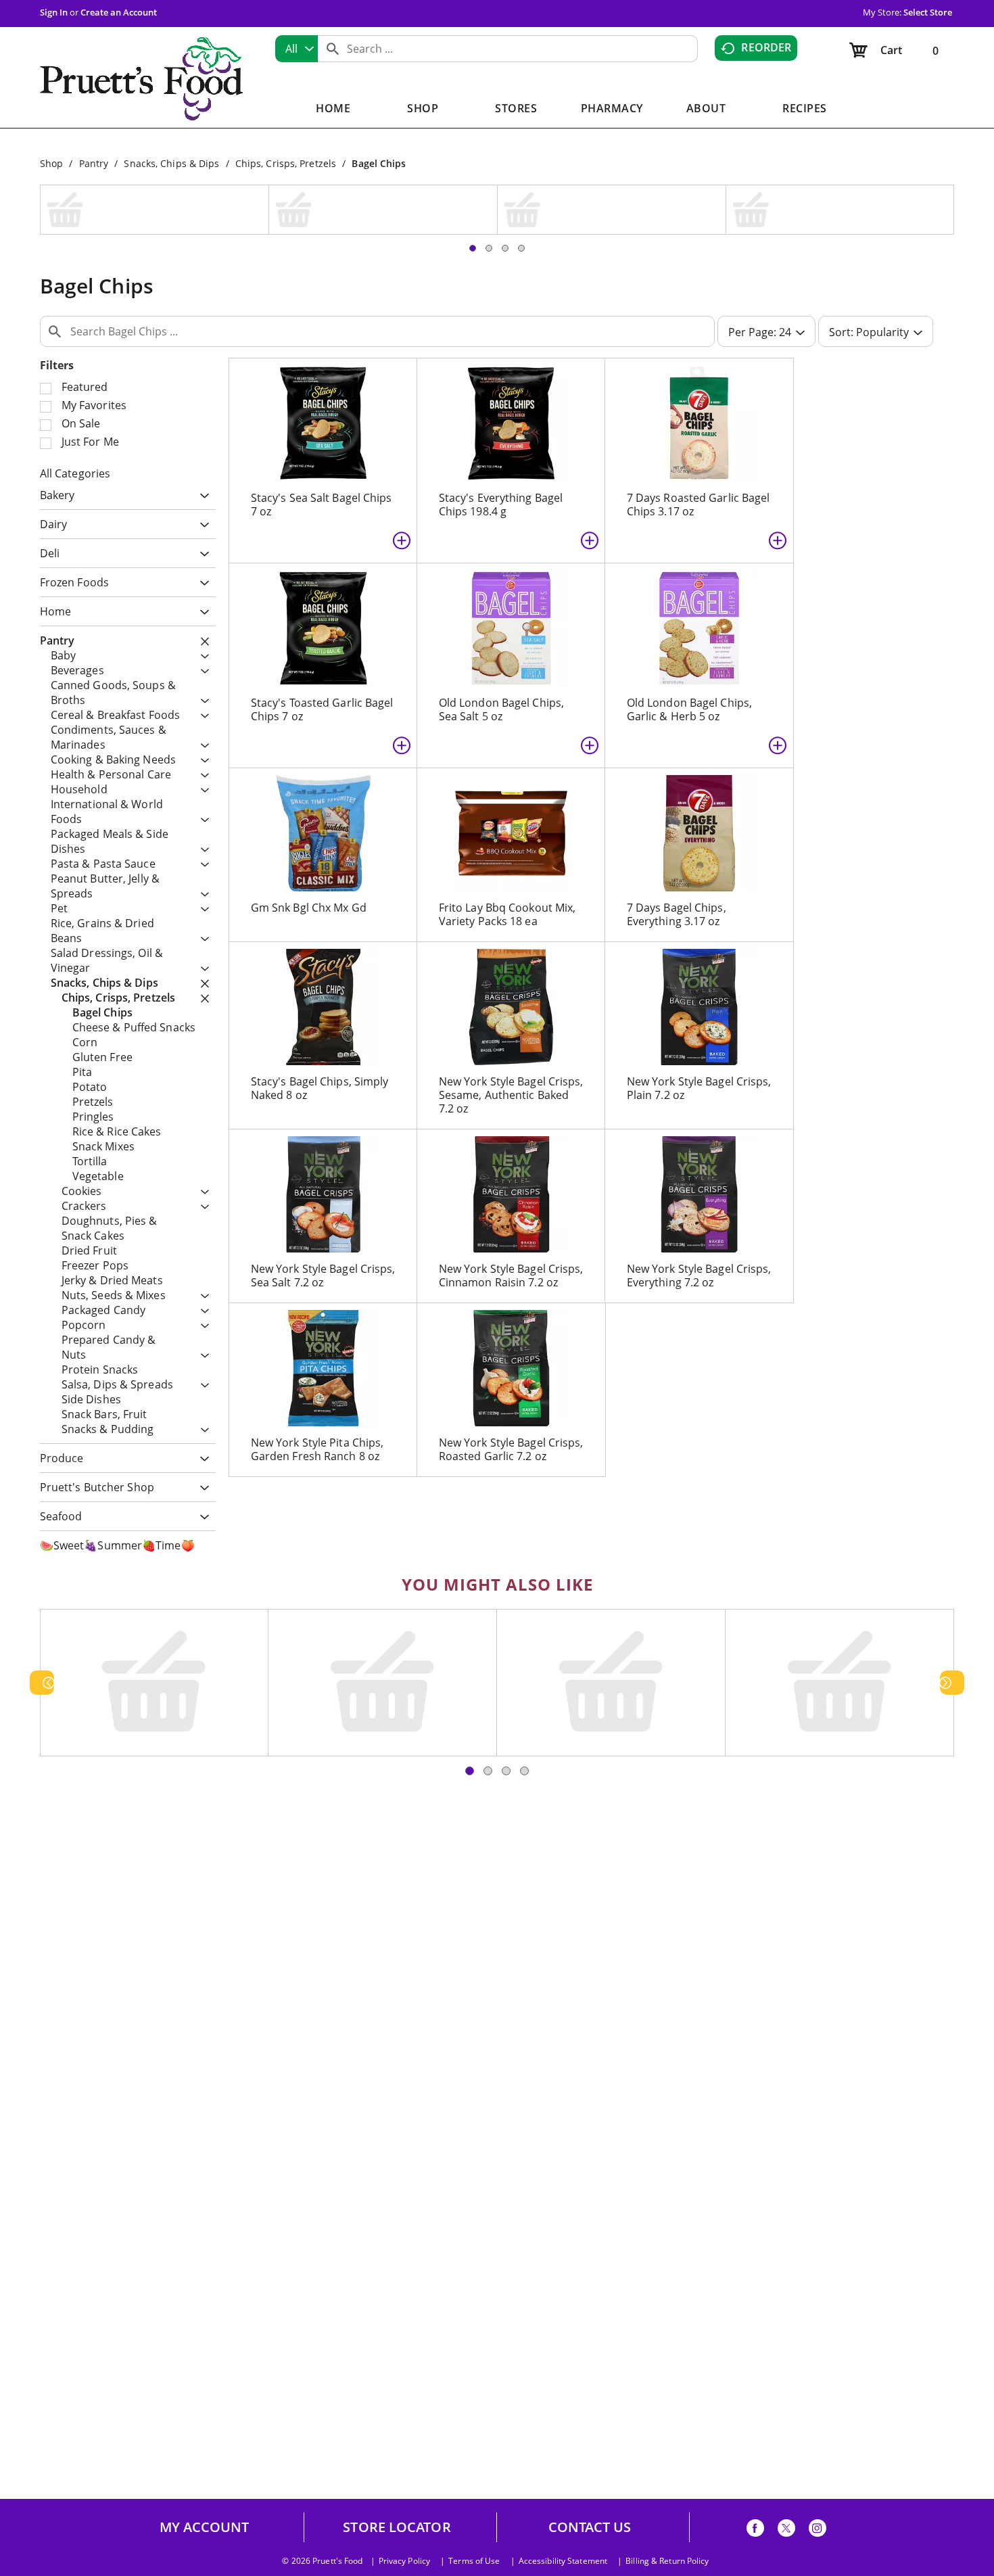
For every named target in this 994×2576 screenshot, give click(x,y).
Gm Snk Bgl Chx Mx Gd (309, 820)
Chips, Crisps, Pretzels (286, 163)
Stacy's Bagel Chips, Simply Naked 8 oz (320, 1001)
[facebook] (755, 2530)
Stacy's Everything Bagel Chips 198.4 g (501, 417)
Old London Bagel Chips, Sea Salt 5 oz (501, 622)
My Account (205, 2527)
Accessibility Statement (563, 2561)
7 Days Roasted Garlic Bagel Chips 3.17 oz (699, 417)
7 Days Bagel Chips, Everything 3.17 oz (677, 827)
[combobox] (297, 49)
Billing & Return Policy (667, 2561)
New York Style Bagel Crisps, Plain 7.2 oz (699, 1001)
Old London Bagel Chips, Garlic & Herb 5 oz (689, 622)
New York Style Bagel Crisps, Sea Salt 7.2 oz (323, 1188)
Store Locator (397, 2527)
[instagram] (818, 2530)
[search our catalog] (333, 49)
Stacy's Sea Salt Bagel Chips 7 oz (322, 417)
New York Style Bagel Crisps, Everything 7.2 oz (699, 1188)
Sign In (54, 12)
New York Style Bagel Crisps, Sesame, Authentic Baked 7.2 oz (511, 1008)
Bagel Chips (379, 163)
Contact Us (590, 2527)
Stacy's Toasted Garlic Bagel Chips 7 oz (322, 622)
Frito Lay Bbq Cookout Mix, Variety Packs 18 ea (507, 827)
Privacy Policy (404, 2561)
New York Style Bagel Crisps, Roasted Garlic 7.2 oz (511, 1362)
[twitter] (786, 2530)
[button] (201, 409)
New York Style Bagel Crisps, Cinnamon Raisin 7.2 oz (511, 1188)
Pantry (94, 163)
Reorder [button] (766, 47)
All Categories (75, 386)
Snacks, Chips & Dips (171, 163)
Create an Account (119, 12)
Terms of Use (474, 2561)
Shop (51, 163)
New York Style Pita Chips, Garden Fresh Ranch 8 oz (317, 1362)
